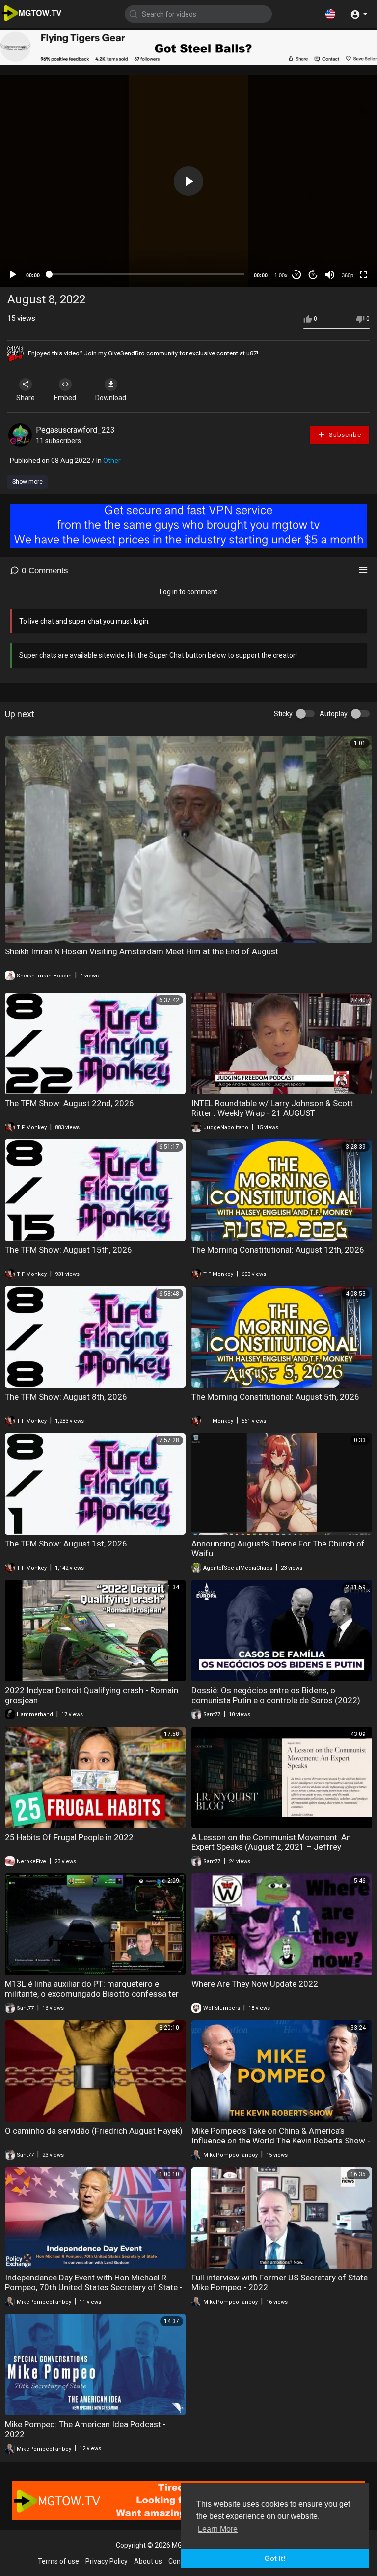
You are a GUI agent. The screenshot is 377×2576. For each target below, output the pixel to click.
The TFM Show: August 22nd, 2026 (69, 1103)
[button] (330, 14)
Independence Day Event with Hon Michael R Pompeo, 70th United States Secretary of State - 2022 (94, 2287)
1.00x (281, 275)
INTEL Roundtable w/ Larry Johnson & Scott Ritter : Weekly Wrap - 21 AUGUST (272, 1108)
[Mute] (330, 275)
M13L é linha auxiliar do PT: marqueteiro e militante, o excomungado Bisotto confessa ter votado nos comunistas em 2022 (92, 1994)
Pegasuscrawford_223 (75, 430)
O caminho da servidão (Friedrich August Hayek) (94, 2131)
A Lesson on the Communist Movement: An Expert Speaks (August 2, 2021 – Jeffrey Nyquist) (271, 1847)
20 (313, 275)
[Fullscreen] (363, 275)
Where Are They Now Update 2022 (255, 1984)
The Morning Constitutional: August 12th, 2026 (278, 1250)
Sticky (283, 714)
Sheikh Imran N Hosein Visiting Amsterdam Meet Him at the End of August (142, 951)
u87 (252, 353)
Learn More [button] (218, 2529)
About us (148, 2561)
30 (296, 275)
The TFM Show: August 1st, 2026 (66, 1544)
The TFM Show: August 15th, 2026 (68, 1250)
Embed (65, 398)
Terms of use (58, 2561)
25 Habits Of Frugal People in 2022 (69, 1837)
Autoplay (334, 714)
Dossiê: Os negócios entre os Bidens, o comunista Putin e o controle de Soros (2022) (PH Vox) (276, 1700)
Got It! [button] (275, 2558)
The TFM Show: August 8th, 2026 (66, 1397)
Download (111, 398)
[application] (188, 181)
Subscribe (344, 435)
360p (348, 275)
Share (26, 398)
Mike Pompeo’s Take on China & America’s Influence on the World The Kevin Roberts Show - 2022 (281, 2141)
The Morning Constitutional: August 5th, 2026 (275, 1397)
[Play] (13, 275)
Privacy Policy (107, 2561)
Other (112, 461)
